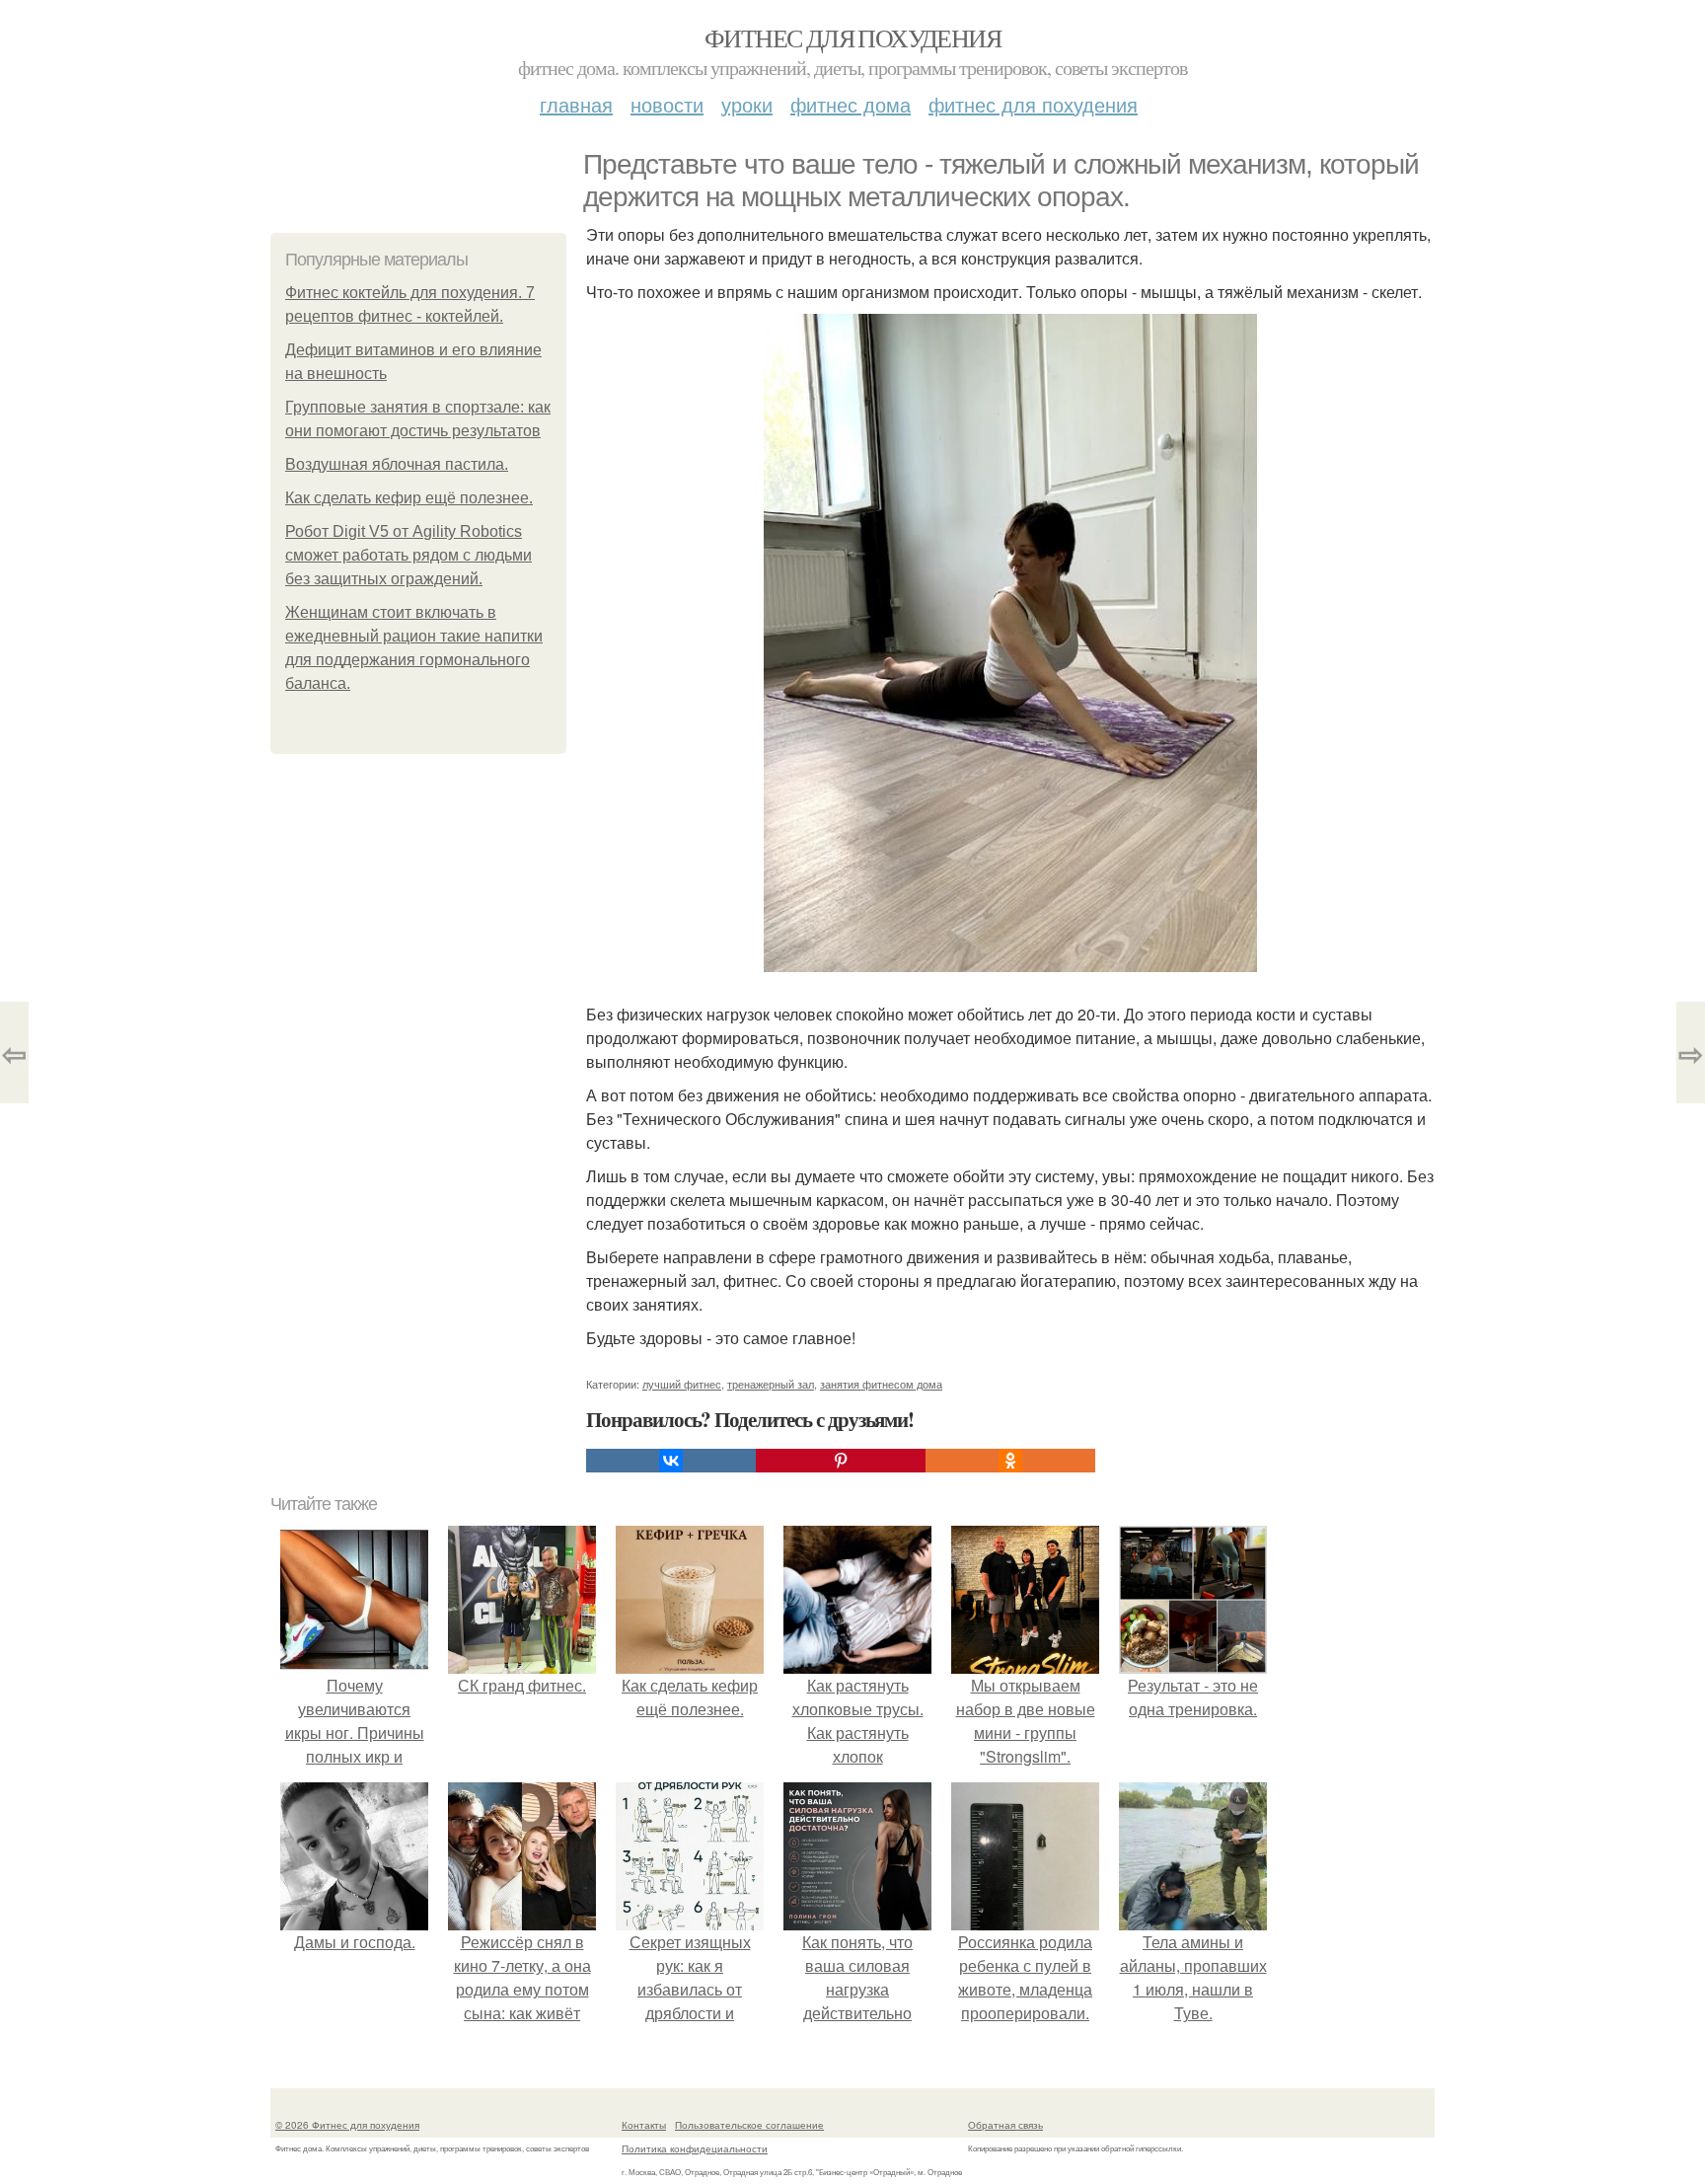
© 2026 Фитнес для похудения (347, 2125)
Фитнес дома (851, 104)
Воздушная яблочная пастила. (397, 464)
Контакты (644, 2125)
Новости (667, 104)
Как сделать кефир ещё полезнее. (409, 498)
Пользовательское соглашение (749, 2125)
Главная (576, 104)
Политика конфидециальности (695, 2148)
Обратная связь (1005, 2125)
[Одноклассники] (1010, 1461)
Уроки (747, 104)
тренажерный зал (771, 1384)
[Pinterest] (841, 1461)
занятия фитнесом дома (881, 1384)
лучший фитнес (682, 1384)
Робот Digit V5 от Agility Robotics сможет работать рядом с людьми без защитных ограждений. (408, 555)
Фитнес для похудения (852, 38)
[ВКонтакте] (671, 1461)
